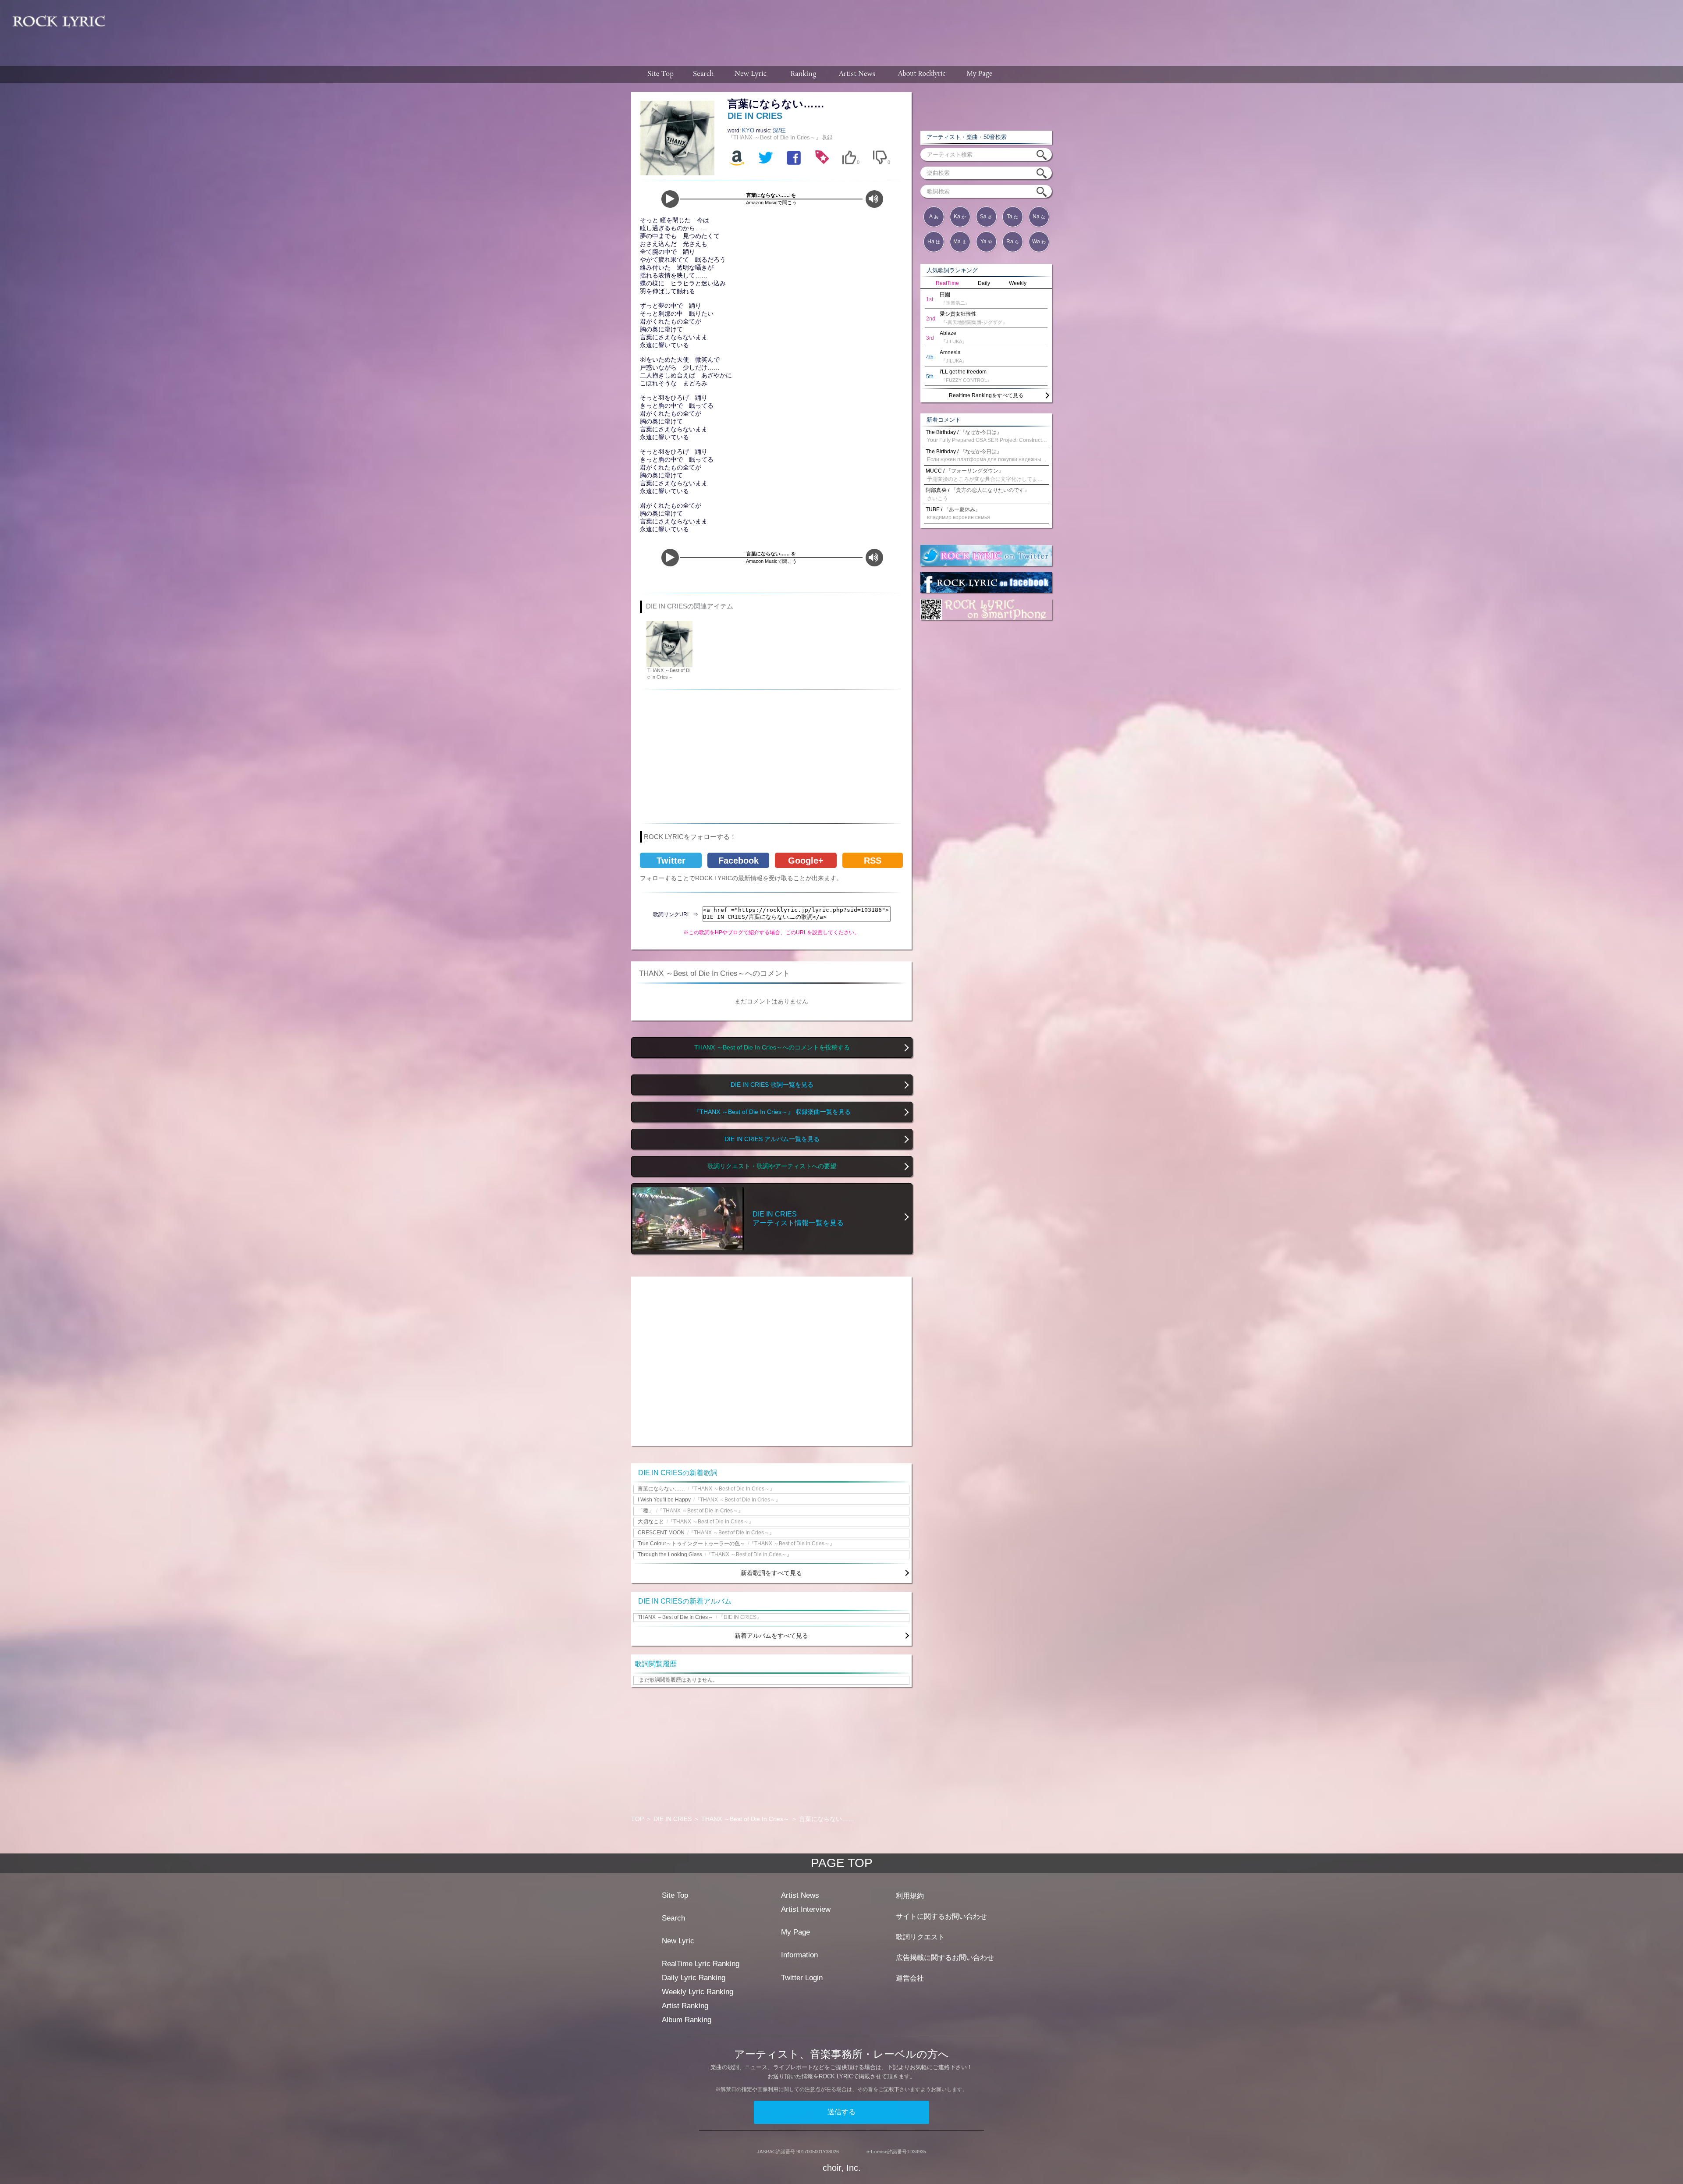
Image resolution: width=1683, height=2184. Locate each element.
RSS (873, 861)
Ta (1012, 217)
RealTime (947, 283)
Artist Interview (806, 1909)
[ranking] (803, 75)
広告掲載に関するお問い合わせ (945, 1958)
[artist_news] (857, 75)
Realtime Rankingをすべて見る (986, 395)
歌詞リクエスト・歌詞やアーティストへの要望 (772, 1166)
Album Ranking (687, 2020)
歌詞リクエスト (920, 1937)
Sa (986, 217)
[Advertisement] (898, 28)
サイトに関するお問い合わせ (941, 1916)
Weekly (1018, 283)
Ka (960, 217)
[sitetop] (660, 75)
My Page (795, 1932)
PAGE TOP (842, 1863)
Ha (934, 242)
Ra (1013, 242)
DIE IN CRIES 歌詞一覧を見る (772, 1085)
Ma (960, 242)
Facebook (739, 861)
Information (799, 1955)
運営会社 (910, 1978)
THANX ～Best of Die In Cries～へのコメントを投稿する (772, 1048)
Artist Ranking (685, 2006)
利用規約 (910, 1896)
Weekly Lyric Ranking (698, 1992)
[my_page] (980, 75)
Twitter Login (802, 1978)
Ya (986, 242)
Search (673, 1918)
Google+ (806, 861)
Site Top (675, 1895)
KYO (749, 130)
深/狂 (779, 130)
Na (1039, 217)
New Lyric (678, 1941)
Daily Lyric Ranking (694, 1978)
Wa (1039, 242)
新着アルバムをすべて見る (771, 1636)
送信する (841, 2112)
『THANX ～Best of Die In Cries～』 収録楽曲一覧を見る (772, 1112)
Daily (984, 283)
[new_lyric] (751, 75)
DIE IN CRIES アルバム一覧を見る (772, 1139)
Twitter (671, 861)
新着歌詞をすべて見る (771, 1573)
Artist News (800, 1895)
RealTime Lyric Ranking (701, 1964)
